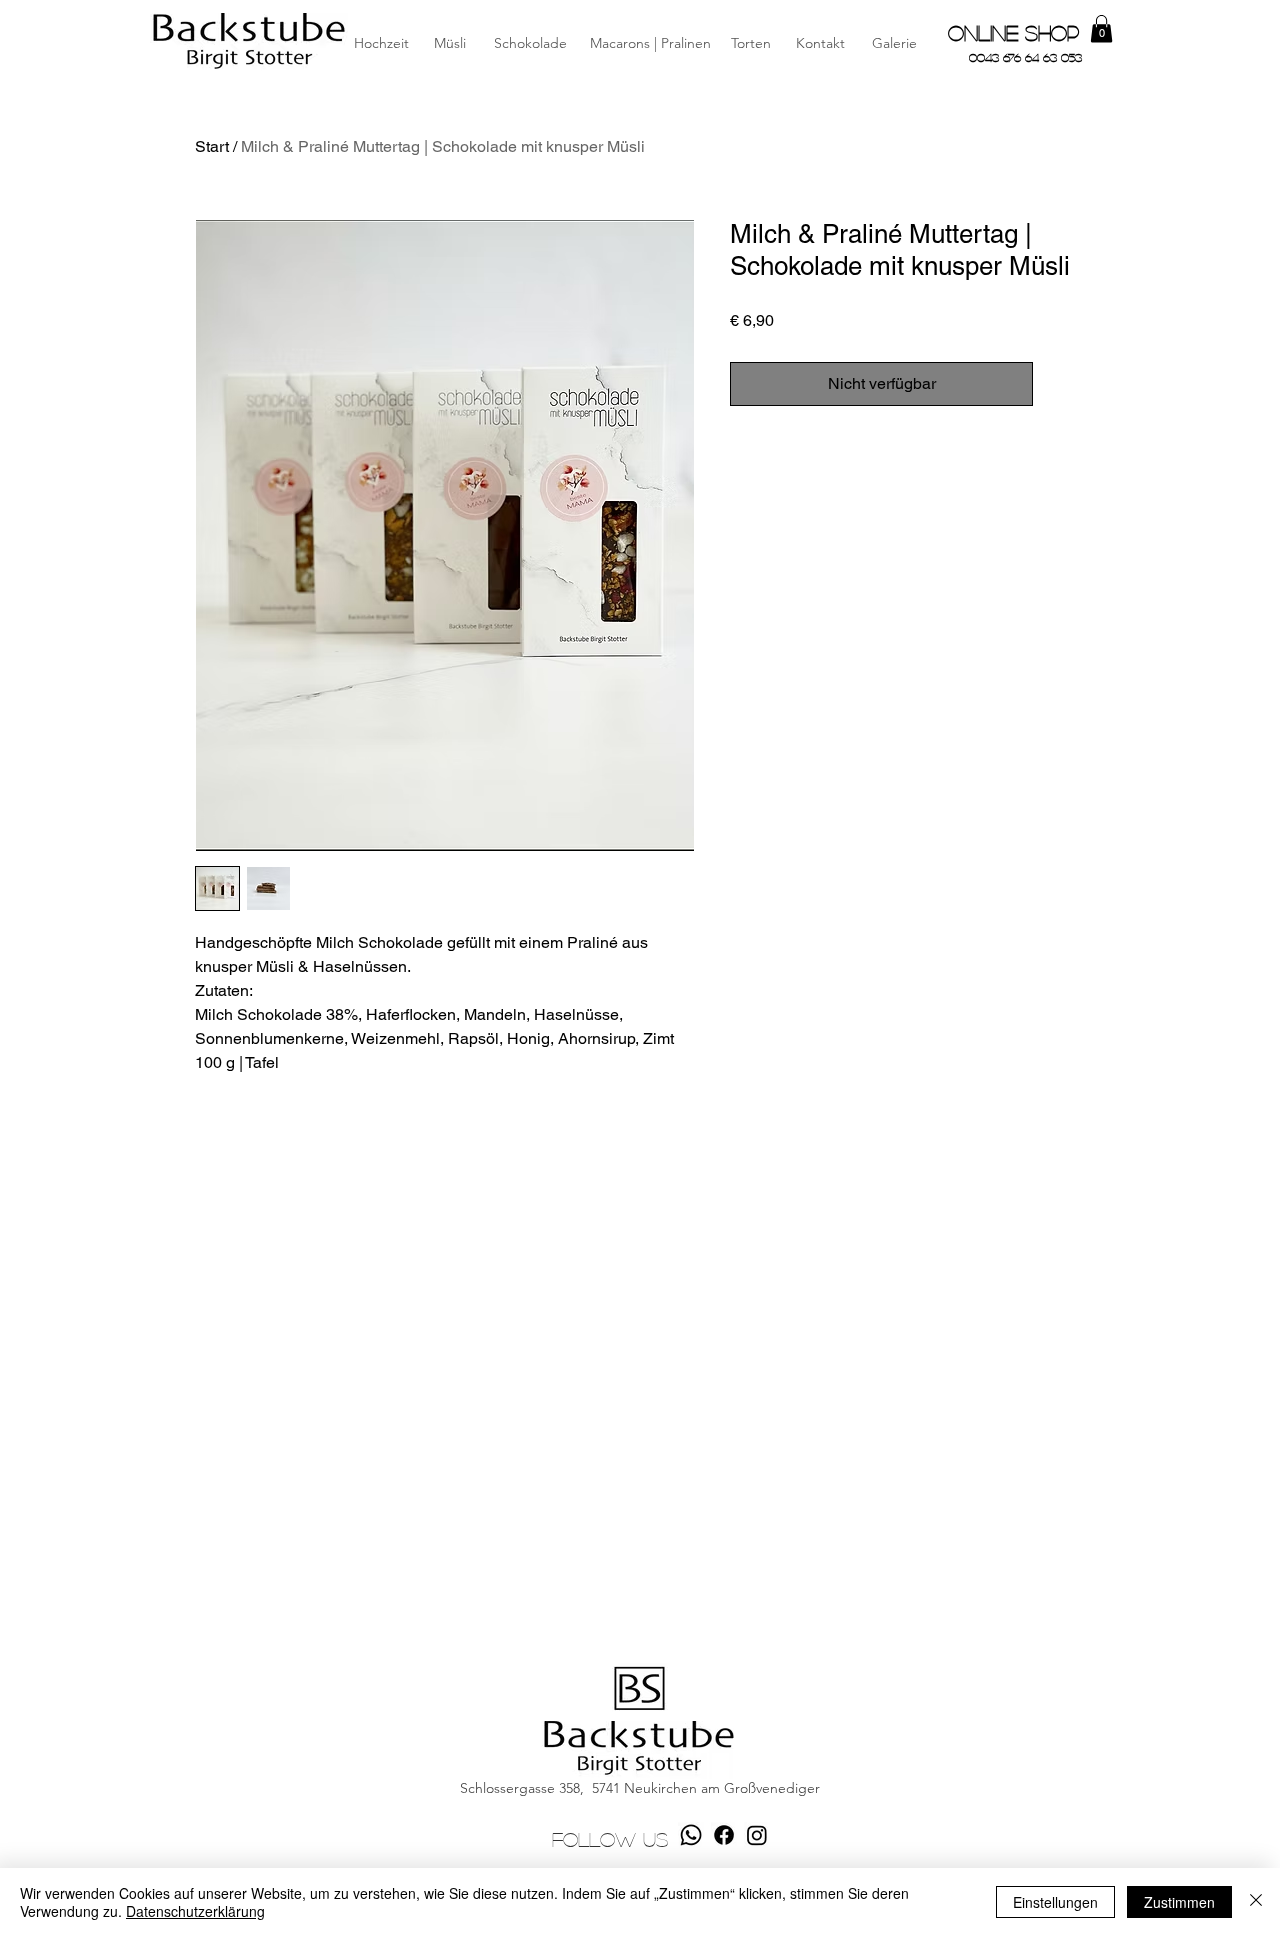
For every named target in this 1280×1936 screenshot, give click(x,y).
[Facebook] (724, 1835)
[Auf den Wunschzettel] (1063, 384)
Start (212, 146)
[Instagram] (757, 1835)
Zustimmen (1179, 1902)
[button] (820, 44)
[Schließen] (1256, 1902)
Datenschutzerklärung (195, 1911)
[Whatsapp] (691, 1835)
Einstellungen (1055, 1902)
